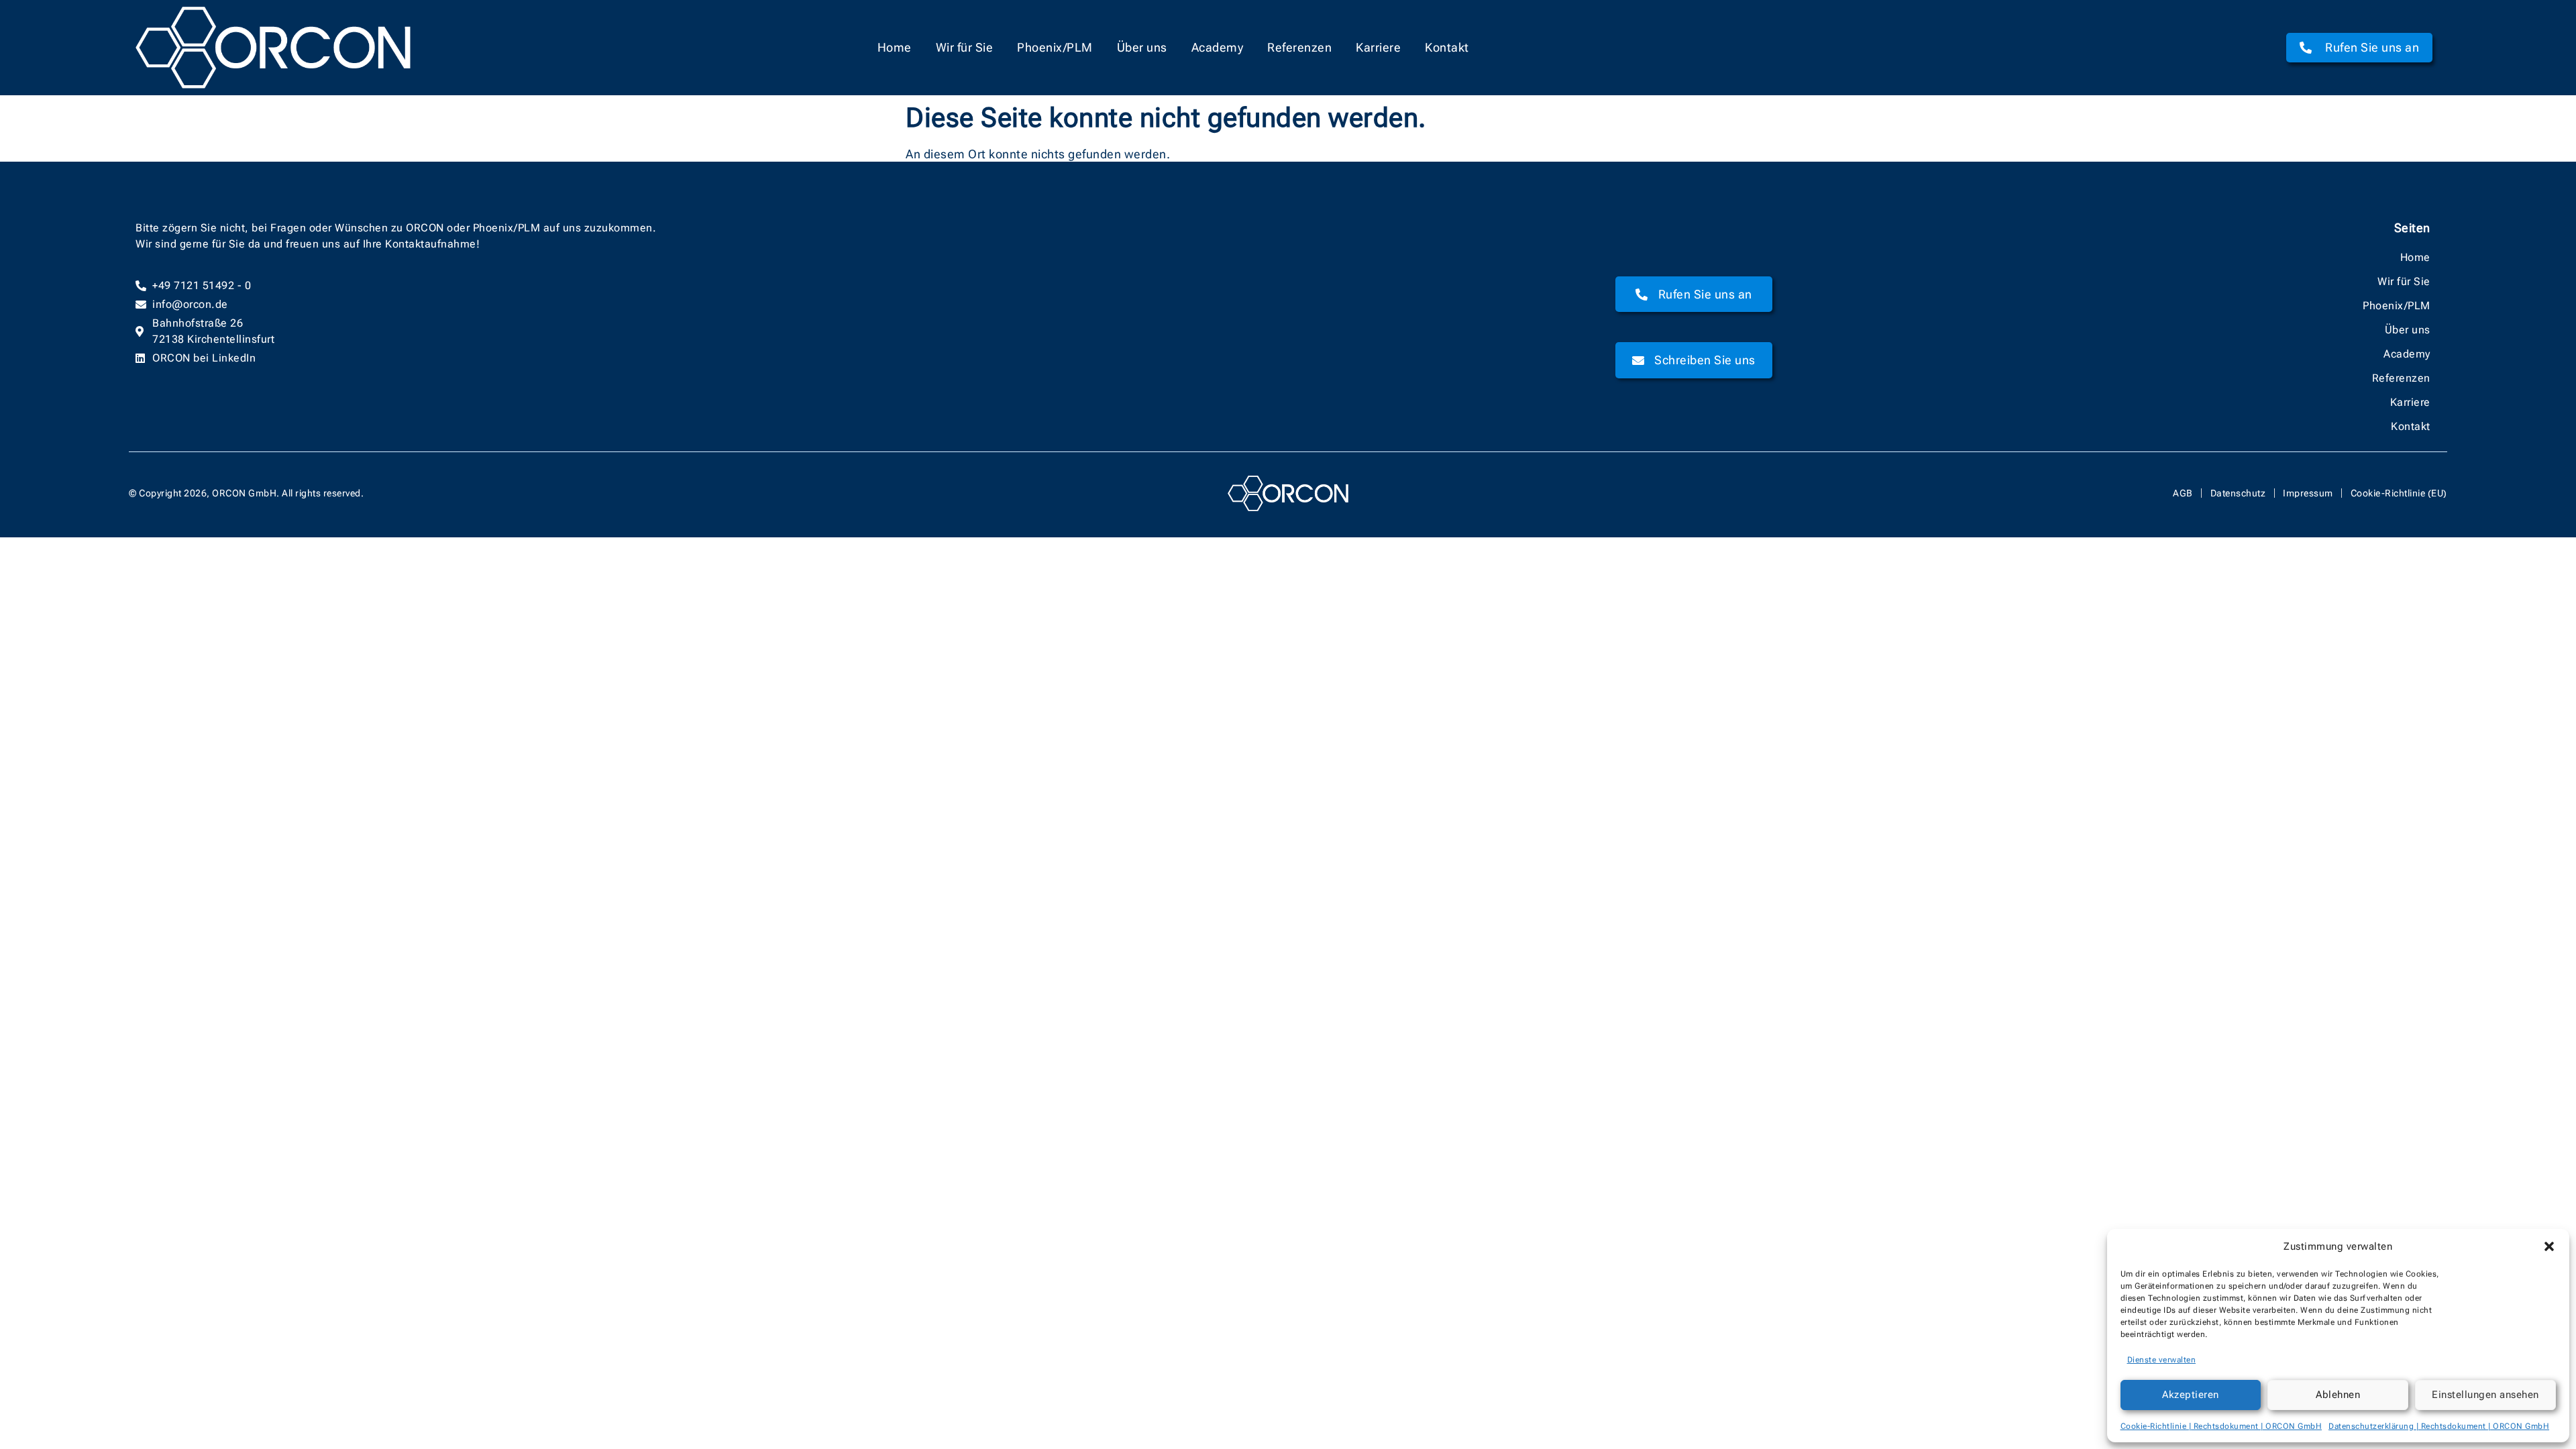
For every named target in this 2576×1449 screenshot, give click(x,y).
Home (895, 47)
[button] (2549, 1246)
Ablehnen (2338, 1395)
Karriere (1378, 47)
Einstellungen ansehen (2485, 1395)
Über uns (1142, 47)
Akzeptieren (2191, 1395)
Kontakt (1447, 47)
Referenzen (1299, 47)
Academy (1218, 47)
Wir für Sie (965, 47)
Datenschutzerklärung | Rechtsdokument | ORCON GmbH (2439, 1426)
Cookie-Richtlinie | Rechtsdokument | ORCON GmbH (2221, 1426)
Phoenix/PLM (1055, 47)
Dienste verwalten (2162, 1360)
